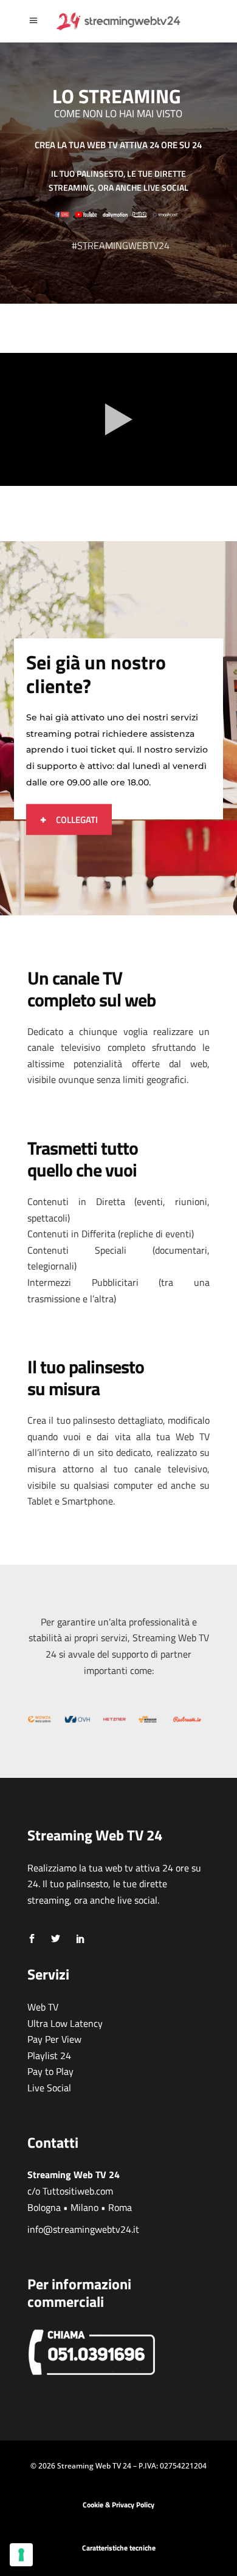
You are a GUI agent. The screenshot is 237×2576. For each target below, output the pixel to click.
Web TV (43, 2007)
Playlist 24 (49, 2055)
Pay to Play (50, 2071)
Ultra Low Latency (65, 2023)
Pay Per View (54, 2039)
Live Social (49, 2088)
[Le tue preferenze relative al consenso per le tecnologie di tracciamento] (21, 2555)
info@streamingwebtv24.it (83, 2229)
